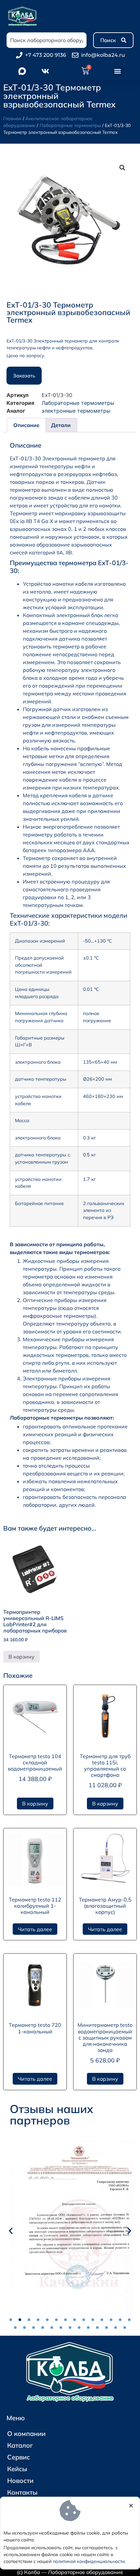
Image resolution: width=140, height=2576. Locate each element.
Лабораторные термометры (70, 125)
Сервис (19, 2457)
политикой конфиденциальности (89, 2561)
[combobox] (47, 40)
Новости (20, 2481)
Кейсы (17, 2469)
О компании (26, 2433)
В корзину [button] (21, 1657)
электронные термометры (76, 411)
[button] (118, 71)
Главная (12, 119)
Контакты (22, 2492)
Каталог (20, 2445)
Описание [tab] (26, 425)
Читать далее (35, 1929)
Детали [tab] (61, 425)
